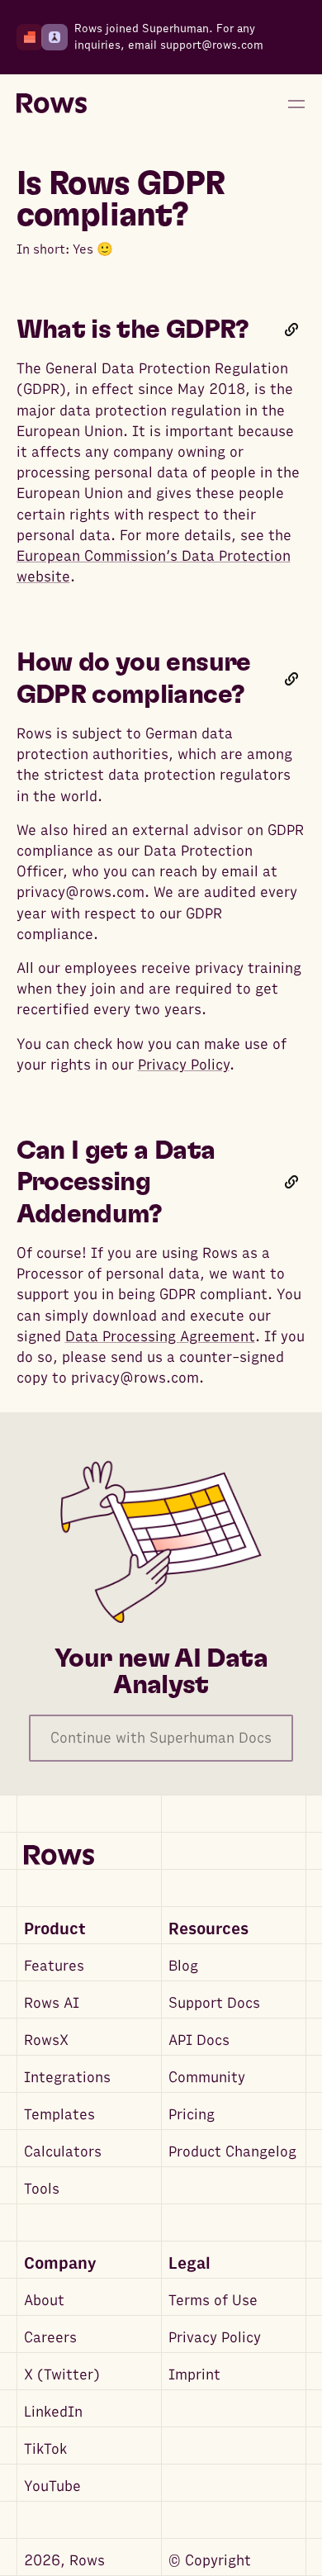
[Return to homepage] (52, 104)
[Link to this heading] (291, 330)
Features (54, 1966)
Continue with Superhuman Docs (161, 1738)
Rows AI (52, 2003)
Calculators (63, 2152)
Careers (50, 2338)
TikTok (45, 2449)
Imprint (194, 2375)
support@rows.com (212, 45)
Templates (59, 2115)
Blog (183, 1966)
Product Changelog (232, 2152)
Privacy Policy (184, 1065)
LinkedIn (53, 2412)
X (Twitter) (62, 2375)
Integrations (67, 2078)
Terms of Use (213, 2301)
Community (207, 2078)
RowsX (46, 2040)
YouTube (52, 2486)
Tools (42, 2189)
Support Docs (214, 2003)
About (44, 2301)
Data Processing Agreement (160, 1337)
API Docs (199, 2040)
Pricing (192, 2115)
